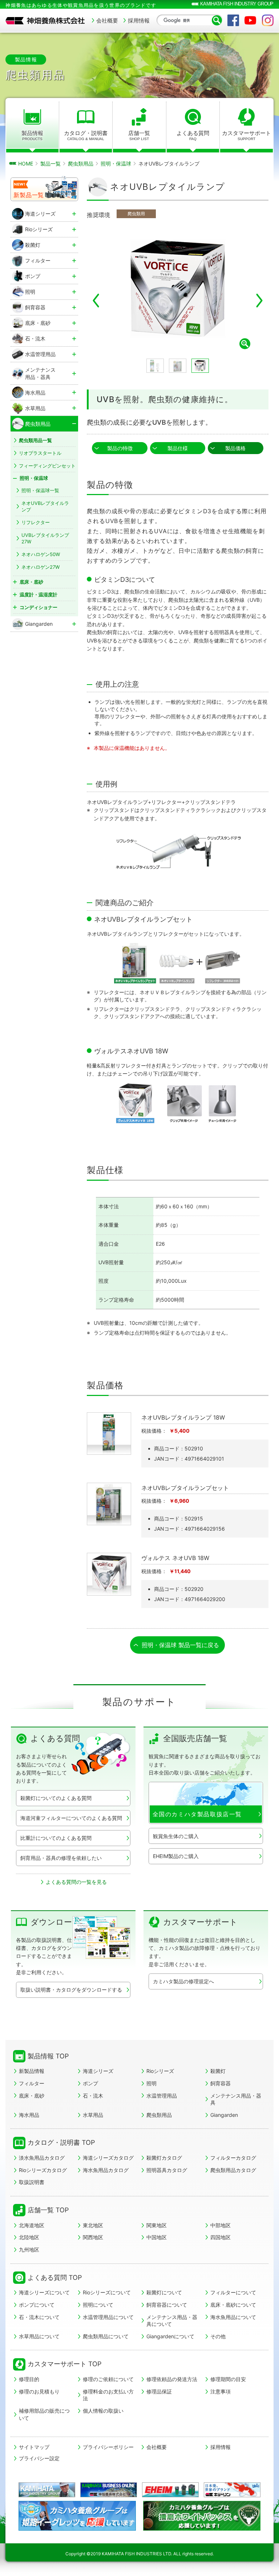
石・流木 (93, 2096)
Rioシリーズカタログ (43, 2170)
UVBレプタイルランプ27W (45, 538)
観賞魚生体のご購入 (176, 1836)
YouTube (250, 20)
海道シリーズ (98, 2071)
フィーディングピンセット (47, 466)
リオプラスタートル (40, 453)
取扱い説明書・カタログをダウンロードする (71, 1990)
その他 (218, 2336)
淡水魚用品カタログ (42, 2158)
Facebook (233, 20)
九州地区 (29, 2250)
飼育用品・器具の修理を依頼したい (61, 1858)
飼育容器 (221, 2083)
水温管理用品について (108, 2317)
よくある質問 (193, 135)
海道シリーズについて (44, 2292)
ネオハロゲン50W (41, 554)
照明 (151, 2083)
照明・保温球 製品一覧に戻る (180, 1645)
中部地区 (221, 2225)
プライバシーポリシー (108, 2447)
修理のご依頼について (108, 2379)
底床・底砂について (233, 2305)
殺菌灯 (218, 2071)
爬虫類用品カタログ (233, 2170)
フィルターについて (233, 2292)
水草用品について (39, 2336)
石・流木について (39, 2317)
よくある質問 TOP (55, 2277)
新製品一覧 (29, 195)
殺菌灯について (164, 2292)
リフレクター (36, 522)
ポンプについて (37, 2305)
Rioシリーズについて (107, 2292)
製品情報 (32, 135)
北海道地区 (32, 2225)
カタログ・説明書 (86, 135)
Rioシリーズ (160, 2071)
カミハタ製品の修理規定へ (183, 1981)
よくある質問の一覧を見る (76, 1882)
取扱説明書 (32, 2182)
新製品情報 (32, 2071)
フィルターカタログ (233, 2158)
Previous (96, 301)
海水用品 (29, 2115)
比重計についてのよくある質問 (56, 1838)
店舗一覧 (139, 135)
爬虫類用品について (106, 2336)
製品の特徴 (120, 448)
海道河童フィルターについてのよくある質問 (71, 1818)
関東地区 (157, 2225)
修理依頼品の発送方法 (172, 2379)
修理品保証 (159, 2391)
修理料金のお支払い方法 (108, 2395)
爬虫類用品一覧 (35, 440)
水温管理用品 (162, 2096)
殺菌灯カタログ (164, 2158)
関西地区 (93, 2237)
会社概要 (107, 21)
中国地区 (157, 2237)
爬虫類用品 (159, 2115)
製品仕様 (178, 448)
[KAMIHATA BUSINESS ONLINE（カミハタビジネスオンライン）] (109, 2490)
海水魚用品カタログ (106, 2170)
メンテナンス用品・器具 (236, 2099)
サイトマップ (34, 2447)
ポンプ (90, 2083)
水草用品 (93, 2115)
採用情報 (139, 21)
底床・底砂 (32, 2096)
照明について (98, 2305)
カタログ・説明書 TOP (61, 2142)
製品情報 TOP (48, 2056)
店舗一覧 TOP (48, 2210)
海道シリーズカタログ (108, 2158)
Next (259, 301)
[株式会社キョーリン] (232, 2490)
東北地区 (93, 2225)
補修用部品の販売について (44, 2414)
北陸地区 (29, 2237)
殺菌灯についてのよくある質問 (56, 1798)
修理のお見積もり (39, 2391)
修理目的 (29, 2379)
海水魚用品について (233, 2317)
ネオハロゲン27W (41, 567)
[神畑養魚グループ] (47, 2490)
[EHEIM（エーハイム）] (171, 2490)
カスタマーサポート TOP (64, 2364)
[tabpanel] (178, 289)
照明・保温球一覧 (40, 490)
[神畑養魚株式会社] (45, 21)
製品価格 (235, 448)
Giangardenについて (170, 2336)
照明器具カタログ (167, 2170)
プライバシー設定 (39, 2458)
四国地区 (221, 2237)
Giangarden (224, 2115)
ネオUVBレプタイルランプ (45, 506)
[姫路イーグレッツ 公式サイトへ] (77, 2528)
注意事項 (221, 2391)
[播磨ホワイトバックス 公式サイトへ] (202, 2528)
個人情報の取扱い (103, 2411)
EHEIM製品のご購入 (176, 1856)
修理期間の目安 (228, 2379)
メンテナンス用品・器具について (172, 2321)
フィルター (32, 2083)
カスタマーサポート (246, 135)
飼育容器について (167, 2305)
